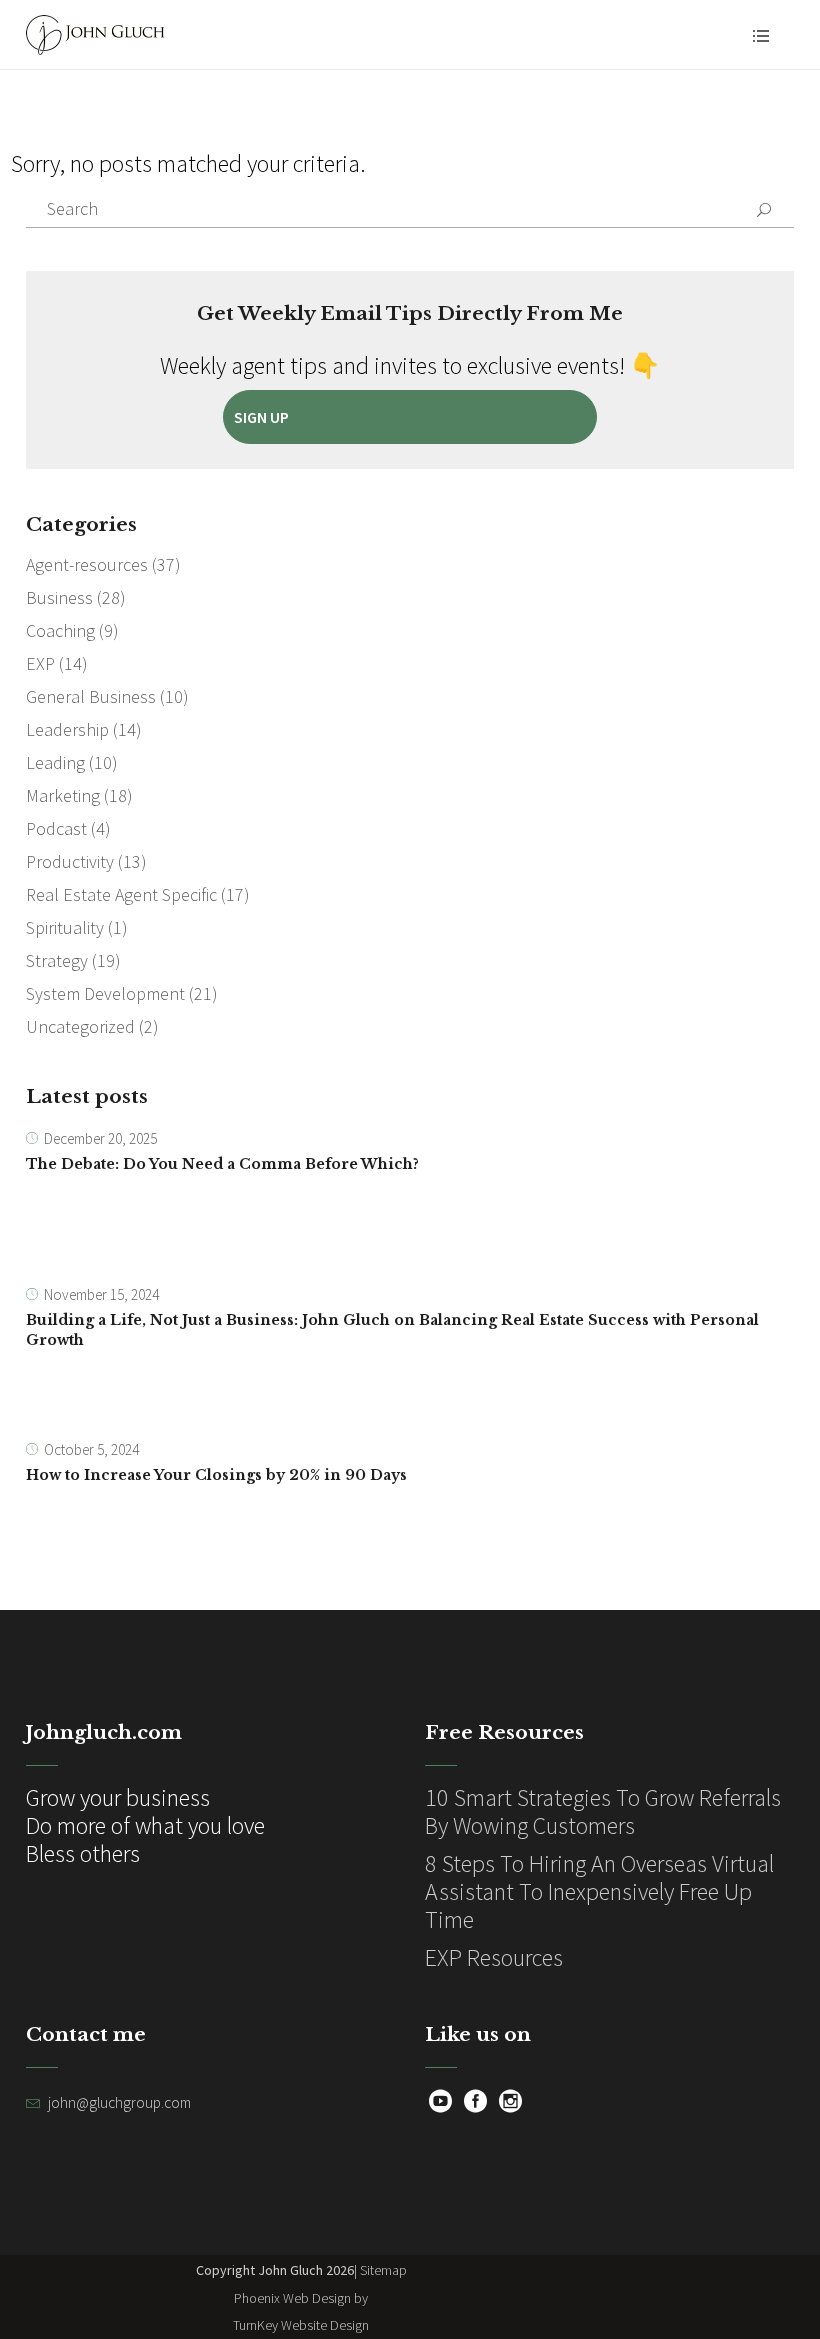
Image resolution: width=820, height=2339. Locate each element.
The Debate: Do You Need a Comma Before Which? (222, 1164)
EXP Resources (494, 1957)
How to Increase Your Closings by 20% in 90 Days (216, 1475)
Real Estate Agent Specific (121, 894)
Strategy (57, 960)
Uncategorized (80, 1026)
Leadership (67, 729)
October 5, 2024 (91, 1449)
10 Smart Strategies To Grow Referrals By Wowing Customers (603, 1811)
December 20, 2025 (100, 1138)
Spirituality (65, 927)
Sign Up (261, 417)
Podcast (56, 828)
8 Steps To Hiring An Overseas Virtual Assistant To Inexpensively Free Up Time (599, 1891)
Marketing (63, 795)
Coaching (60, 630)
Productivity (70, 861)
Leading (55, 762)
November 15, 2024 (101, 1294)
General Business (91, 696)
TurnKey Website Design (301, 2325)
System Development (105, 993)
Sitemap (383, 2270)
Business (59, 597)
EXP (40, 663)
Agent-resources (87, 564)
